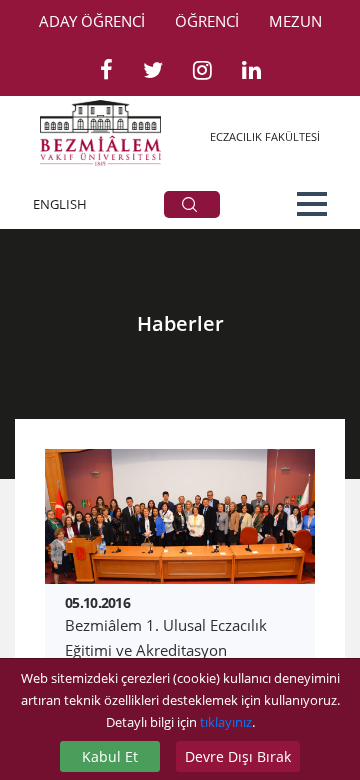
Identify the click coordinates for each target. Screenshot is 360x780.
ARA (192, 204)
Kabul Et (110, 756)
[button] (312, 204)
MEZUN (295, 21)
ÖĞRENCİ (207, 21)
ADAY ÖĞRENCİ (92, 21)
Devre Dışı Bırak (238, 756)
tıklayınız (226, 722)
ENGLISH (60, 204)
